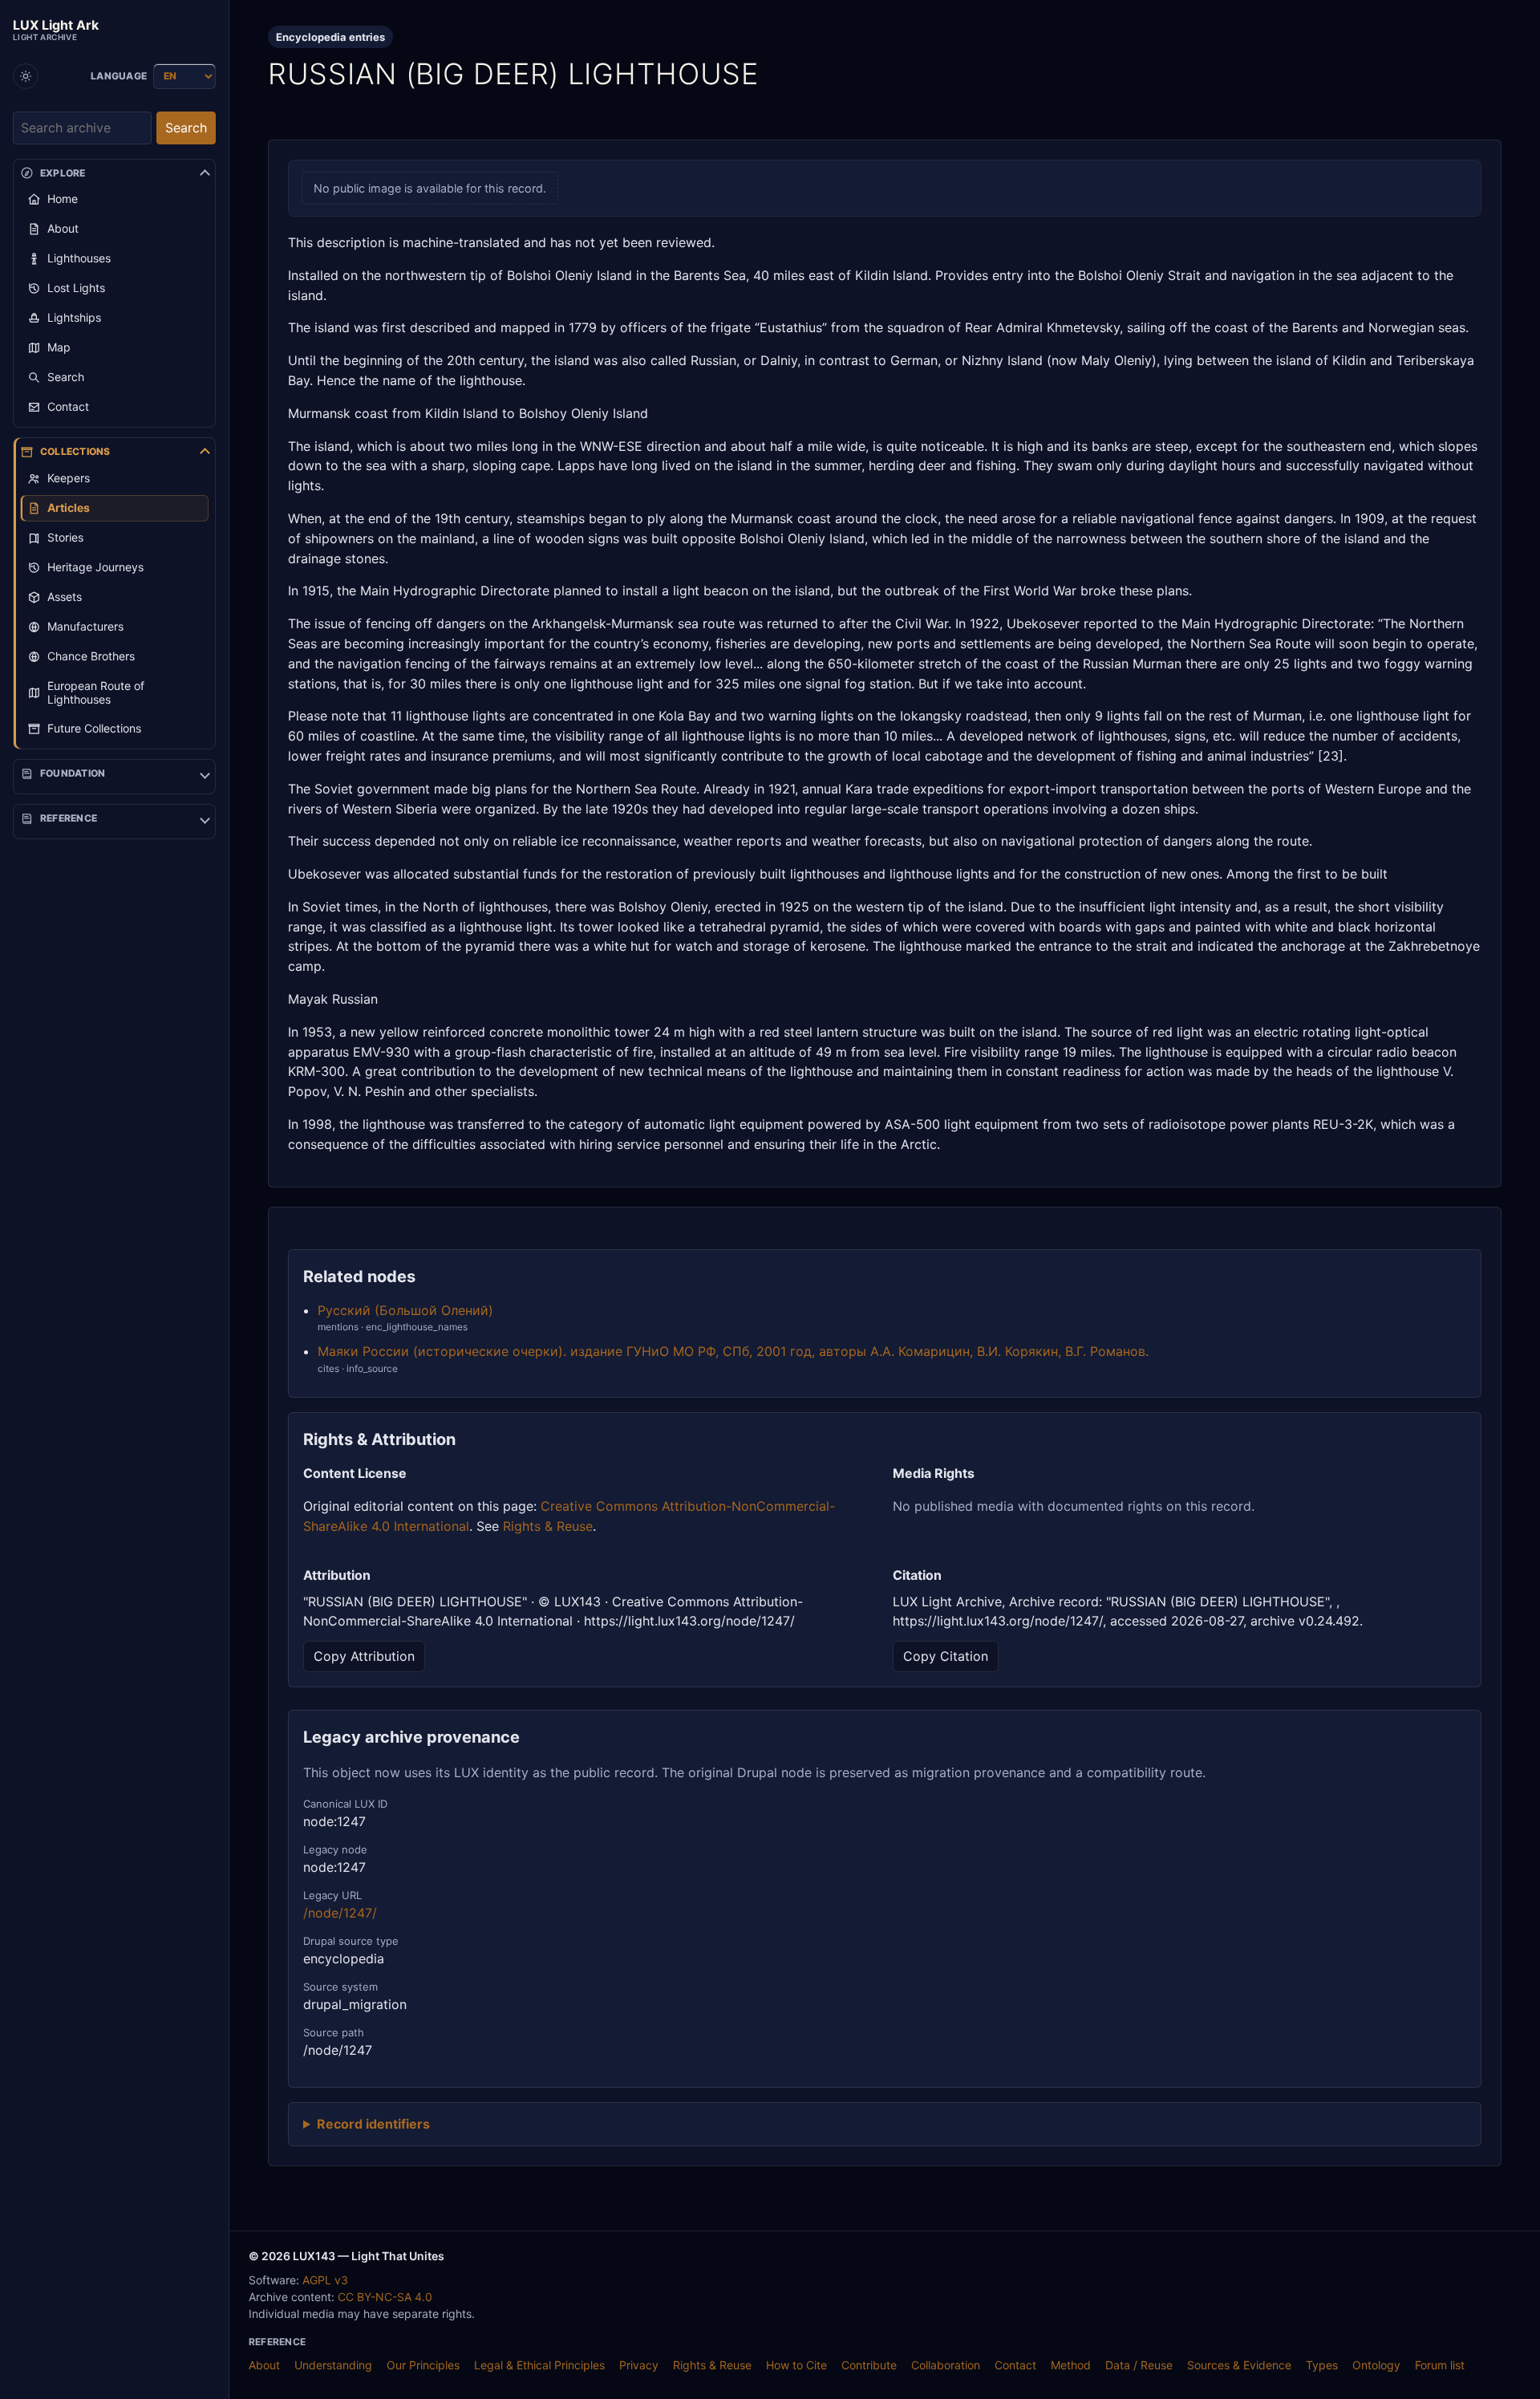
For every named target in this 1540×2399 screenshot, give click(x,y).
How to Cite (796, 2365)
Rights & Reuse (548, 1526)
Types (1322, 2365)
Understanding (333, 2365)
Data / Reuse (1139, 2365)
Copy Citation (946, 1656)
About (264, 2365)
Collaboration (946, 2365)
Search (186, 128)
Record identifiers (373, 2124)
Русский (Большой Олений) (405, 1310)
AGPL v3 (325, 2280)
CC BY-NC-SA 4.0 (385, 2297)
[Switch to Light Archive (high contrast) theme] (26, 76)
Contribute (869, 2365)
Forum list (1440, 2365)
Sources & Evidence (1239, 2365)
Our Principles (423, 2365)
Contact (1015, 2365)
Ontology (1376, 2365)
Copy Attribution (364, 1656)
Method (1071, 2365)
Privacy (639, 2365)
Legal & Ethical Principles (539, 2365)
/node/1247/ (340, 1913)
